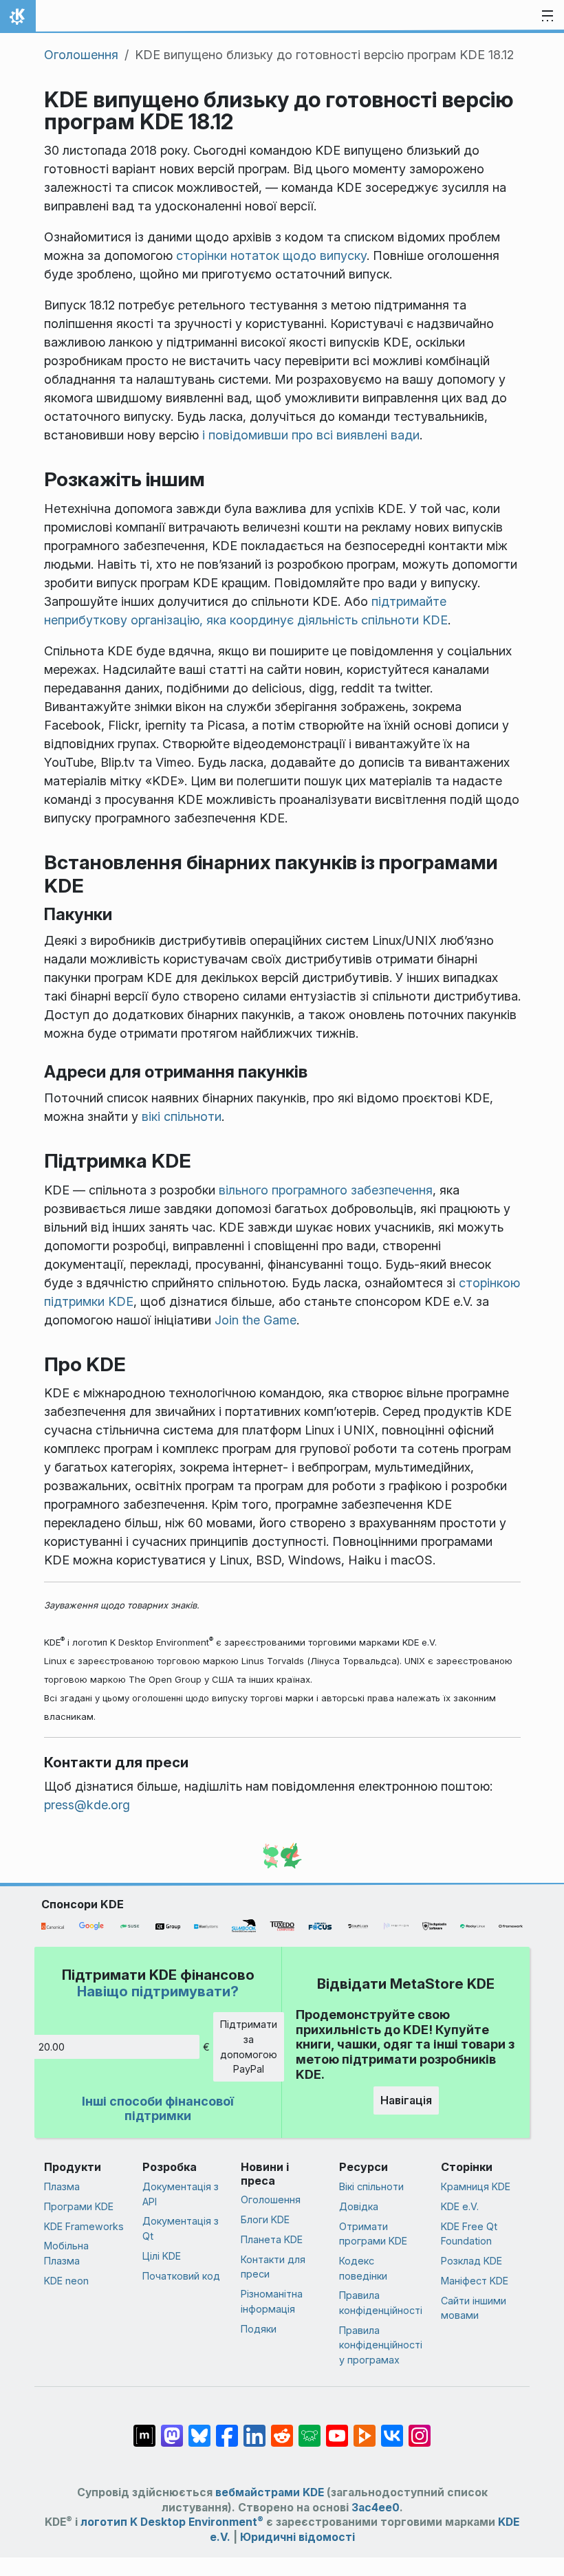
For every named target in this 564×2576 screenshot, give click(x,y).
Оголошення (81, 55)
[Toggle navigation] (547, 17)
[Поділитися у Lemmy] (310, 2429)
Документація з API (181, 2194)
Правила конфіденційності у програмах (381, 2345)
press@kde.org (87, 1805)
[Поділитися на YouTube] (337, 2429)
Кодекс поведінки (363, 2268)
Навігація (406, 2100)
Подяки (259, 2329)
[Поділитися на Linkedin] (254, 2429)
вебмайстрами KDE (270, 2492)
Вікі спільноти (371, 2186)
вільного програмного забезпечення (326, 1190)
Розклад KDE (471, 2261)
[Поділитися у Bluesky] (199, 2429)
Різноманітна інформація (272, 2301)
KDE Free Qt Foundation (469, 2234)
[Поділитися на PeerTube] (365, 2429)
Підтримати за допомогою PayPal (249, 2046)
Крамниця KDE (476, 2186)
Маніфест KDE (475, 2281)
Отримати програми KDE (373, 2234)
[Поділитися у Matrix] (144, 2429)
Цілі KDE (162, 2256)
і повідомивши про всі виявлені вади (311, 435)
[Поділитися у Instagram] (420, 2429)
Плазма (62, 2186)
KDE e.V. (460, 2206)
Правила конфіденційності (381, 2303)
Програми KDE (79, 2206)
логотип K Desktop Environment (172, 2522)
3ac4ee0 (376, 2508)
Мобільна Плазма (66, 2253)
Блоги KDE (265, 2219)
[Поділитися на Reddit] (282, 2429)
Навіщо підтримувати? (158, 1991)
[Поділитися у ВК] (392, 2429)
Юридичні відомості (297, 2537)
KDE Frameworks (84, 2226)
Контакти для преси (273, 2267)
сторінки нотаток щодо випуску (271, 255)
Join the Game (256, 1320)
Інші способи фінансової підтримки (158, 2109)
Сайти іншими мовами (474, 2308)
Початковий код (181, 2276)
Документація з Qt (181, 2228)
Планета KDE (272, 2239)
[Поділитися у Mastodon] (172, 2429)
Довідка (359, 2206)
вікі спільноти (182, 1116)
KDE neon (66, 2281)
